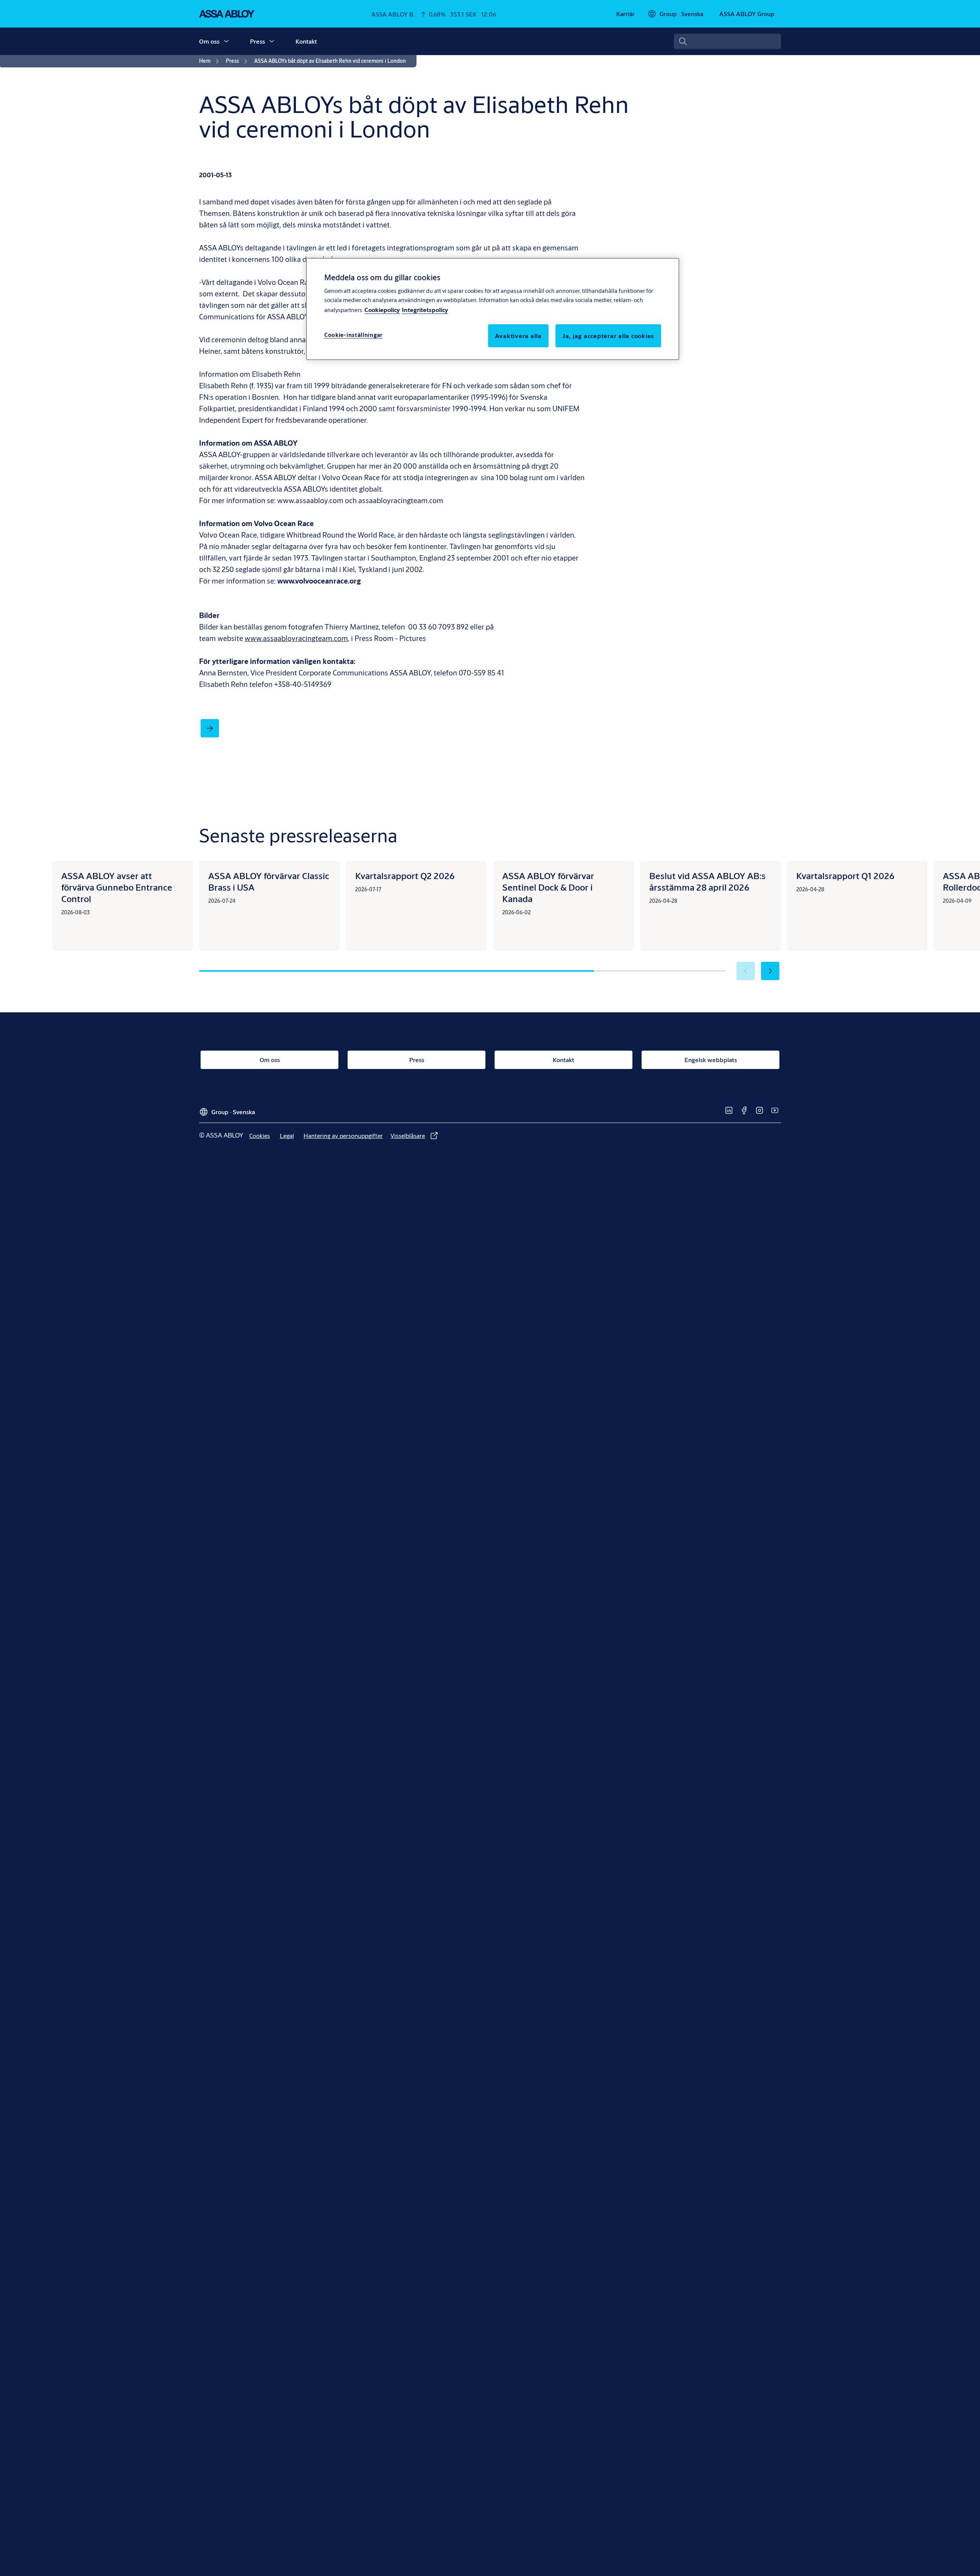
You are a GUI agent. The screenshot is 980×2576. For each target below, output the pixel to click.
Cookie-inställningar (354, 334)
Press (257, 41)
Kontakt (306, 41)
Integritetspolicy (425, 309)
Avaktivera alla (518, 335)
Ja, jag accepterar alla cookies (608, 335)
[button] (226, 41)
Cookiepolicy (382, 309)
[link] (626, 14)
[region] (493, 309)
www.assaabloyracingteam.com (296, 638)
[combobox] (727, 41)
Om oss (209, 41)
